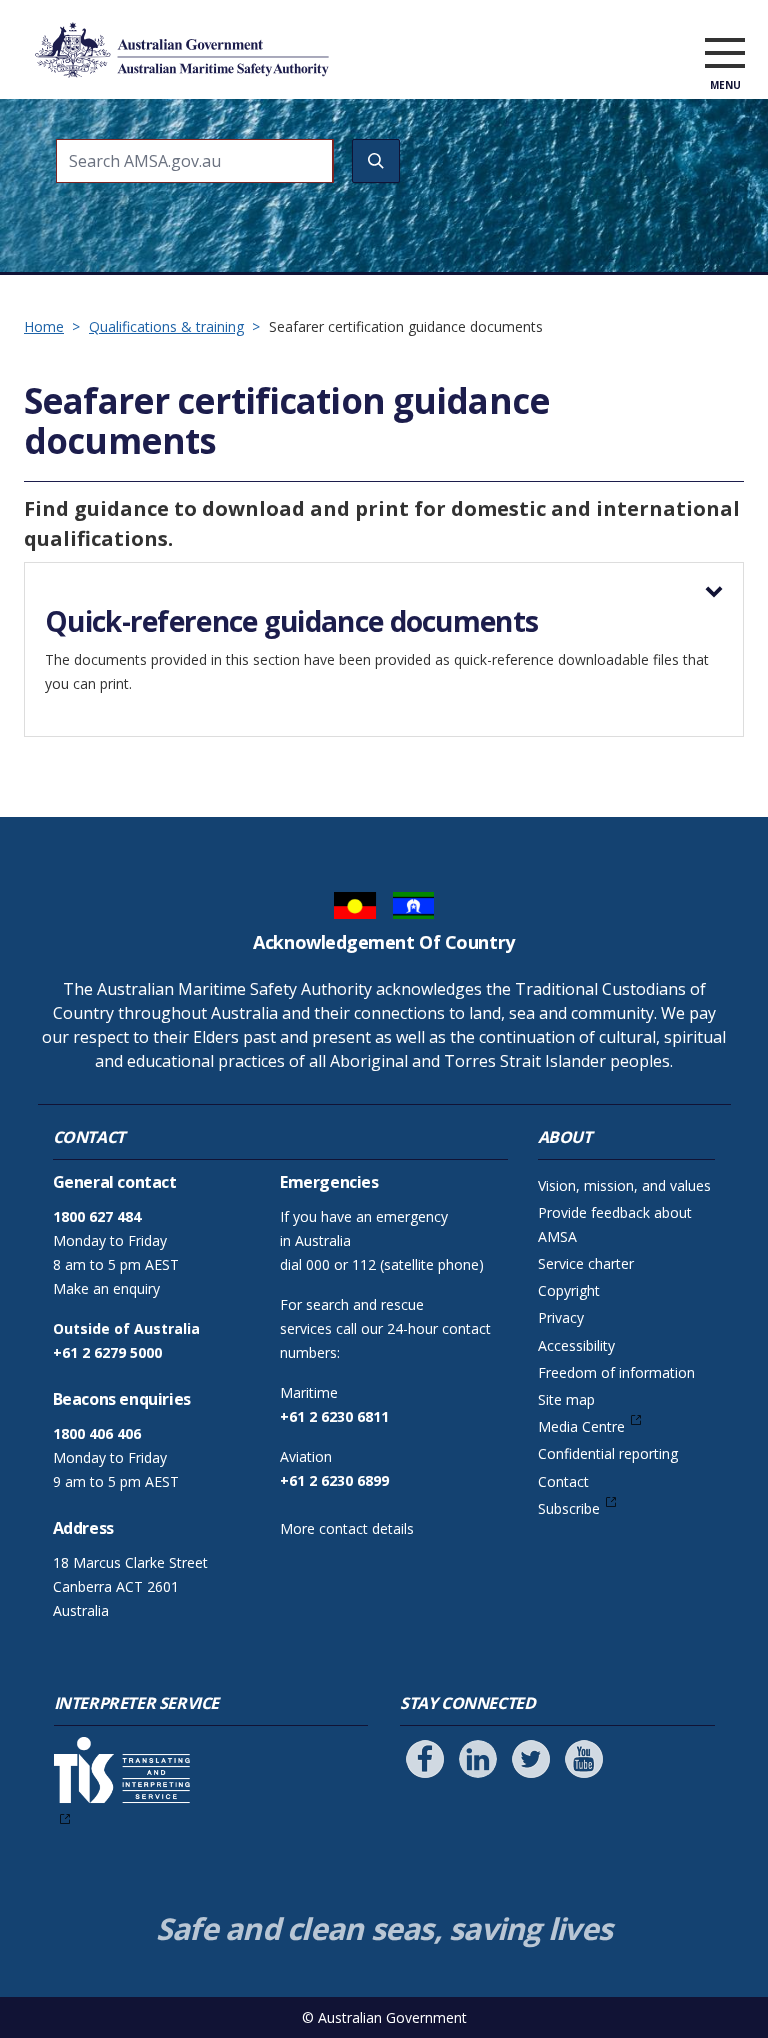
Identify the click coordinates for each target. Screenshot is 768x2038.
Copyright (569, 1290)
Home (44, 326)
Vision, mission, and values (624, 1185)
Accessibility (576, 1345)
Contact (563, 1481)
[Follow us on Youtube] (584, 1759)
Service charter (586, 1263)
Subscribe (569, 1508)
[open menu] (725, 54)
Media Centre (581, 1426)
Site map (566, 1399)
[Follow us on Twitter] (531, 1759)
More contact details (347, 1528)
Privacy (561, 1317)
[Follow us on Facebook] (425, 1759)
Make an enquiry (106, 1288)
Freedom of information (616, 1372)
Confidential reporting (608, 1453)
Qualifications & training (166, 326)
